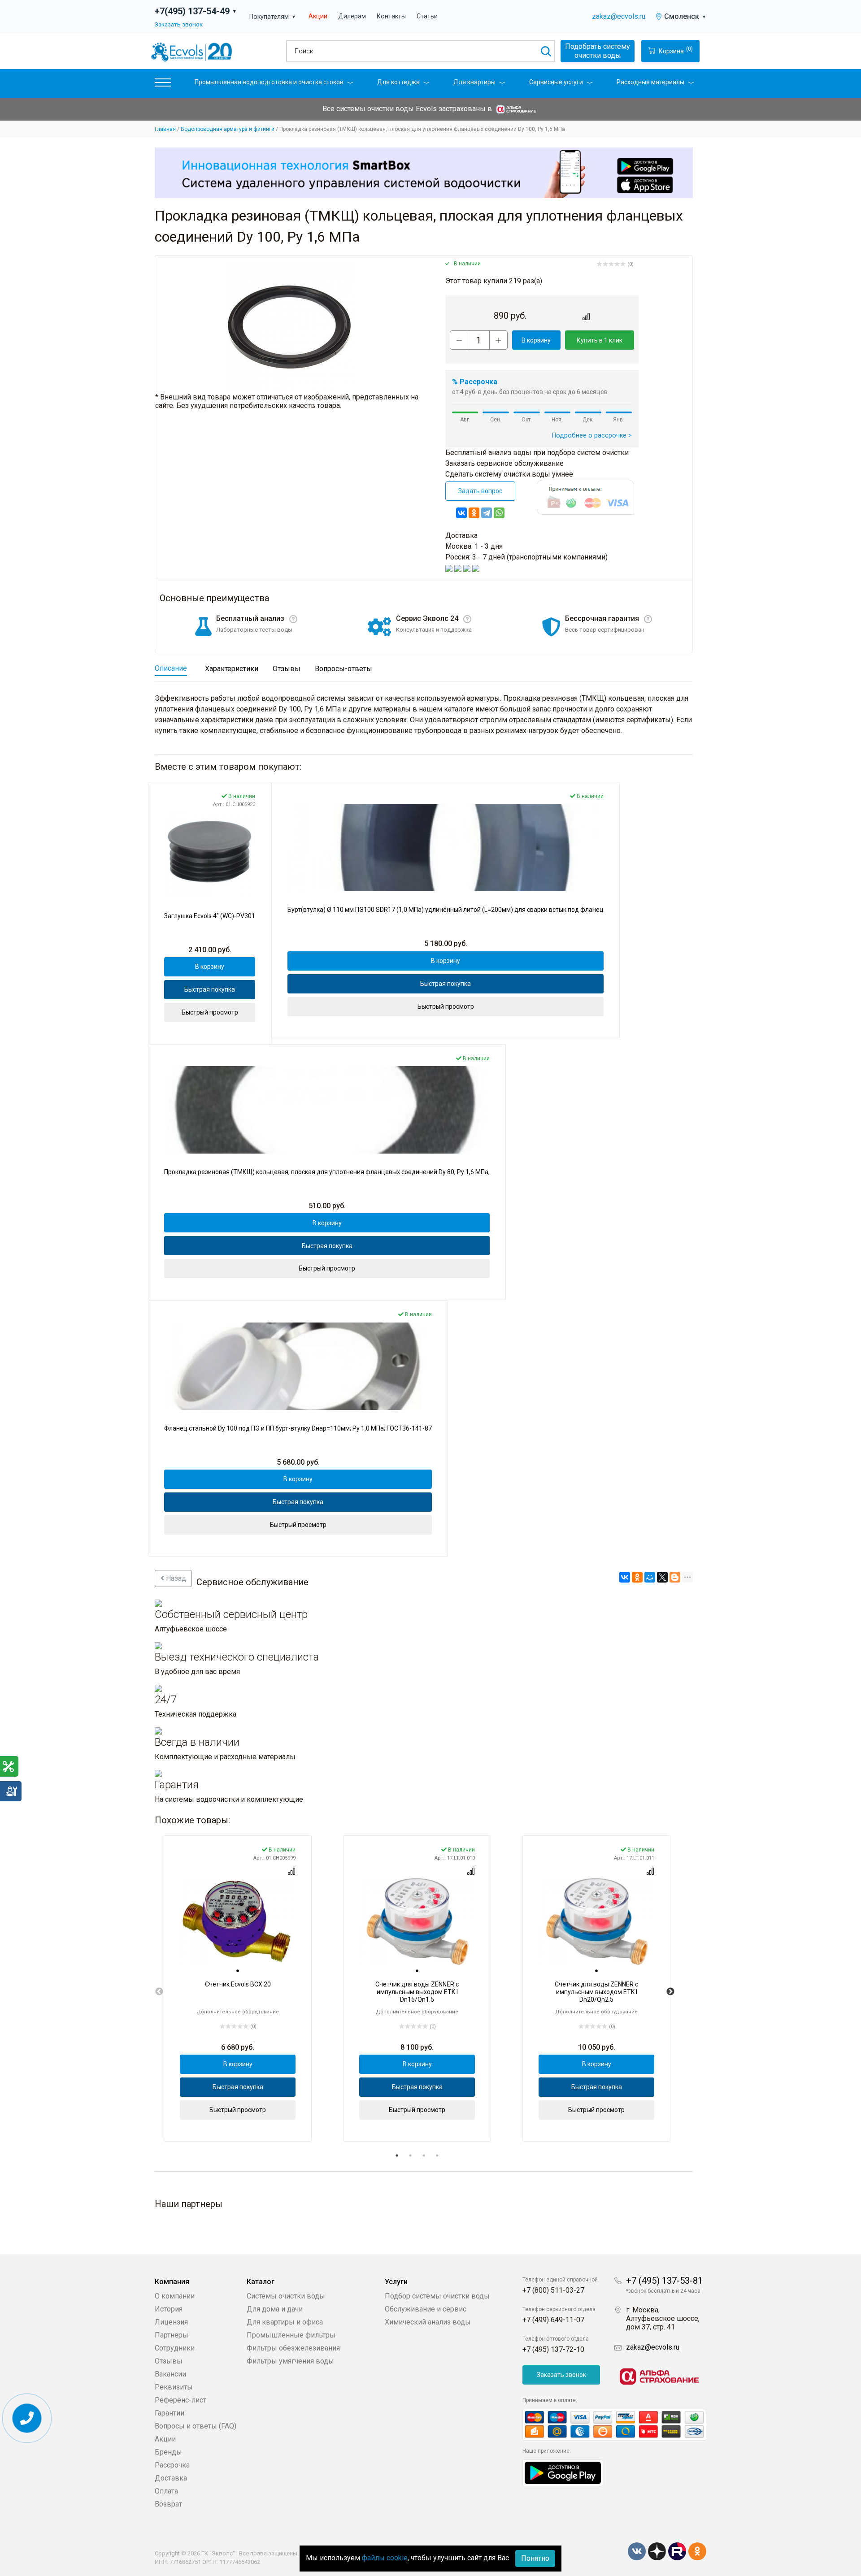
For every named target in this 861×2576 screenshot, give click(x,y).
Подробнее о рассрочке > (592, 436)
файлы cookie (385, 2558)
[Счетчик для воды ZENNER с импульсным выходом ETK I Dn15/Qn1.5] (417, 1922)
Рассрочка (172, 2465)
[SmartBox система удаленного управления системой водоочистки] (424, 173)
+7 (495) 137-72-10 (553, 2349)
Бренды (168, 2452)
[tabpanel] (238, 1988)
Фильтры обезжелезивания (293, 2348)
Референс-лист (180, 2400)
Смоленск (685, 16)
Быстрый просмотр (210, 1012)
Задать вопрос (480, 491)
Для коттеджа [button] (398, 82)
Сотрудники (175, 2348)
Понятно (535, 2558)
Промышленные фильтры (291, 2335)
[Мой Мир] (650, 1577)
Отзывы (169, 2361)
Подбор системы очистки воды (437, 2296)
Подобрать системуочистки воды (598, 51)
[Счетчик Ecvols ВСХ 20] (238, 1922)
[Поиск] (546, 51)
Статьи (427, 16)
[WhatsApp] (499, 513)
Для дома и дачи (275, 2309)
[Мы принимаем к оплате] (614, 2425)
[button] (163, 85)
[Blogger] (675, 1577)
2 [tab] (410, 2155)
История (169, 2309)
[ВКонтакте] (461, 513)
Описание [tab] (171, 668)
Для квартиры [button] (474, 82)
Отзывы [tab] (287, 669)
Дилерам (352, 16)
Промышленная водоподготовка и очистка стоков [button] (269, 82)
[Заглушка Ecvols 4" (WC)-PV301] (210, 854)
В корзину (536, 340)
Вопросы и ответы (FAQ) (196, 2426)
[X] (662, 1577)
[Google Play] (563, 2472)
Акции (318, 16)
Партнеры (172, 2335)
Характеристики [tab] (232, 669)
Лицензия (171, 2322)
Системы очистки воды (286, 2296)
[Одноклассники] (474, 513)
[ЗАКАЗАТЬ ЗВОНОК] (27, 2418)
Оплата (166, 2491)
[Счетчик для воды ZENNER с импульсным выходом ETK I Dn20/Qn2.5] (596, 1922)
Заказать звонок (179, 24)
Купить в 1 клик (600, 340)
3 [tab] (424, 2155)
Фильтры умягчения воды (290, 2361)
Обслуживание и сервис (426, 2309)
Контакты (391, 16)
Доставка (171, 2478)
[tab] (238, 1971)
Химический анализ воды (428, 2322)
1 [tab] (397, 2155)
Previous (159, 1992)
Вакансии (170, 2374)
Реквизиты (174, 2387)
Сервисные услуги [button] (556, 82)
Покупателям (273, 17)
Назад (175, 1578)
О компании (175, 2296)
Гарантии (170, 2413)
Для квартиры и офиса (285, 2322)
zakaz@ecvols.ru (619, 16)
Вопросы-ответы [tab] (344, 669)
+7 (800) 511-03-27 (553, 2290)
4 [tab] (437, 2155)
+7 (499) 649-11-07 (553, 2320)
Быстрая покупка (210, 989)
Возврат (168, 2504)
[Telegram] (487, 513)
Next (670, 1992)
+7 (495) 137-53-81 (664, 2281)
